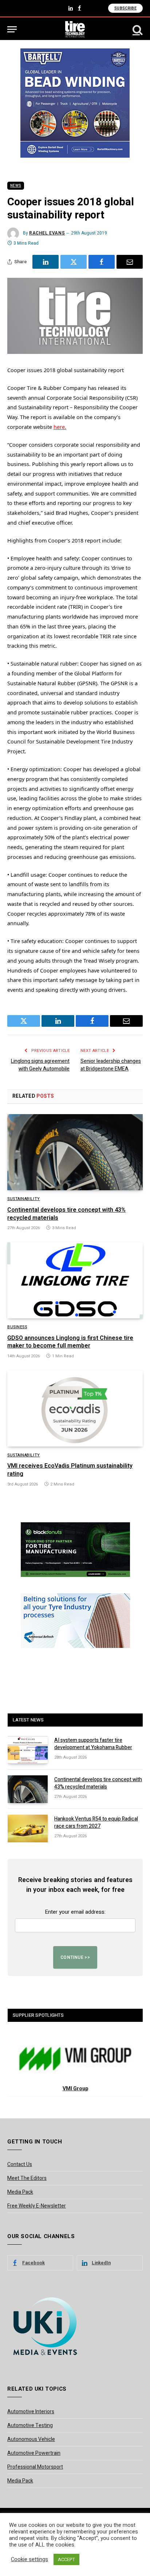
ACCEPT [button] (66, 2559)
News (16, 186)
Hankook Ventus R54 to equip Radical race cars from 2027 (96, 1822)
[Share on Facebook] (102, 262)
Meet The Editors (27, 2178)
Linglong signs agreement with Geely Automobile (40, 1065)
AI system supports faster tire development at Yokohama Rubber (93, 1744)
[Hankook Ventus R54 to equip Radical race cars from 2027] (28, 1829)
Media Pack (20, 2192)
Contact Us (20, 2164)
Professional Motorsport (35, 2467)
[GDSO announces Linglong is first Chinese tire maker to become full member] (75, 1280)
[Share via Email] (130, 262)
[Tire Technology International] (75, 29)
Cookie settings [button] (29, 2560)
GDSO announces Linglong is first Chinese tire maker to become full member (70, 1342)
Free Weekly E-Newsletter (37, 2206)
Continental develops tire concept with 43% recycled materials (66, 1214)
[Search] (137, 29)
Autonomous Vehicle (31, 2439)
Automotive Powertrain (34, 2453)
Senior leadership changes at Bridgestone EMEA (111, 1065)
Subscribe (125, 8)
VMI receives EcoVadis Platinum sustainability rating (70, 1470)
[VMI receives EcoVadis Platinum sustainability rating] (75, 1409)
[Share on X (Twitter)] (74, 262)
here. (60, 427)
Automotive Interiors (31, 2412)
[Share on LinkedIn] (46, 262)
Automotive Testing (30, 2425)
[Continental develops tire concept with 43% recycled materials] (75, 1152)
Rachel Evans (47, 233)
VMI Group (75, 2089)
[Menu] (12, 29)
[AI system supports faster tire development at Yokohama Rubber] (28, 1750)
